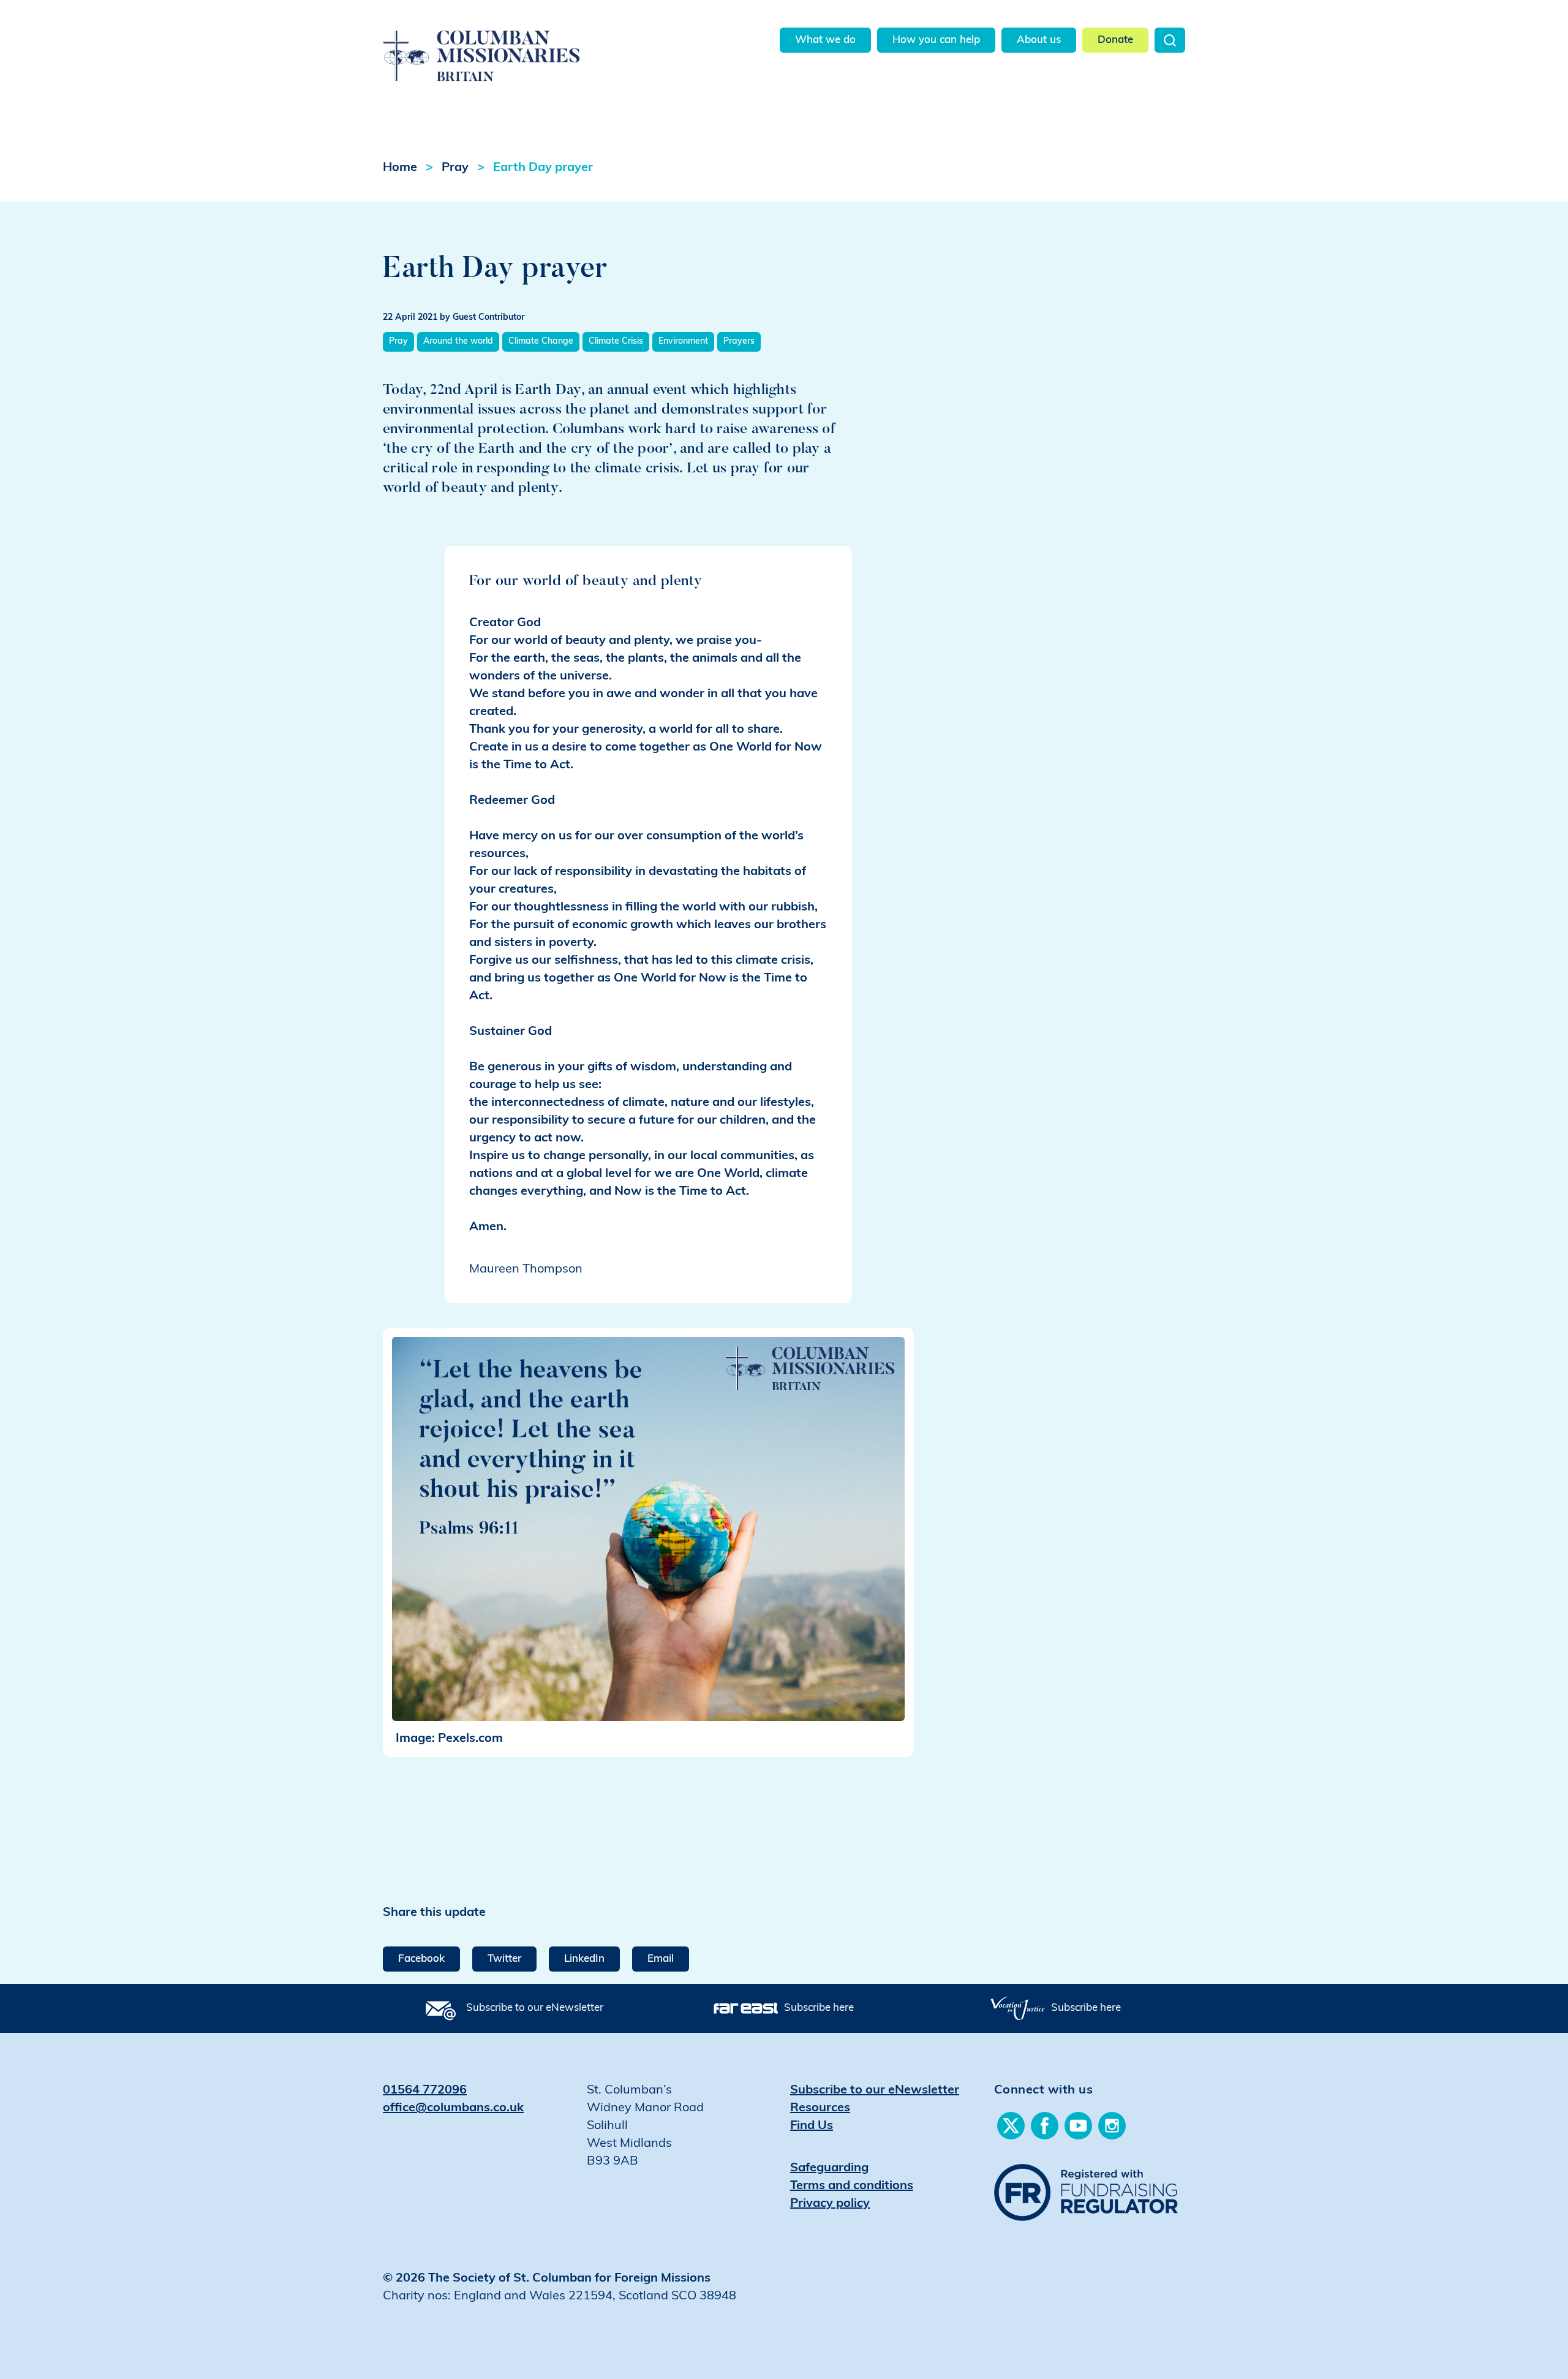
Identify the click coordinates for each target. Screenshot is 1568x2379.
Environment (683, 342)
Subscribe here (819, 2008)
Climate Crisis (616, 342)
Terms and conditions (852, 2186)
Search (1170, 40)
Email (661, 1959)
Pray (455, 168)
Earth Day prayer (543, 168)
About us (1039, 40)
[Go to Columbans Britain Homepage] (512, 42)
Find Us (812, 2126)
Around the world (458, 342)
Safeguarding (829, 2168)
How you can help (936, 40)
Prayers (739, 342)
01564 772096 (425, 2090)
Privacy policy (830, 2204)
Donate (1115, 40)
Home (400, 168)
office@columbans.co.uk (453, 2108)
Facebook (421, 1959)
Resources (820, 2108)
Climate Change (541, 342)
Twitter (504, 1959)
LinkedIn (584, 1959)
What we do (825, 40)
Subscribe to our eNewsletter (535, 2008)
